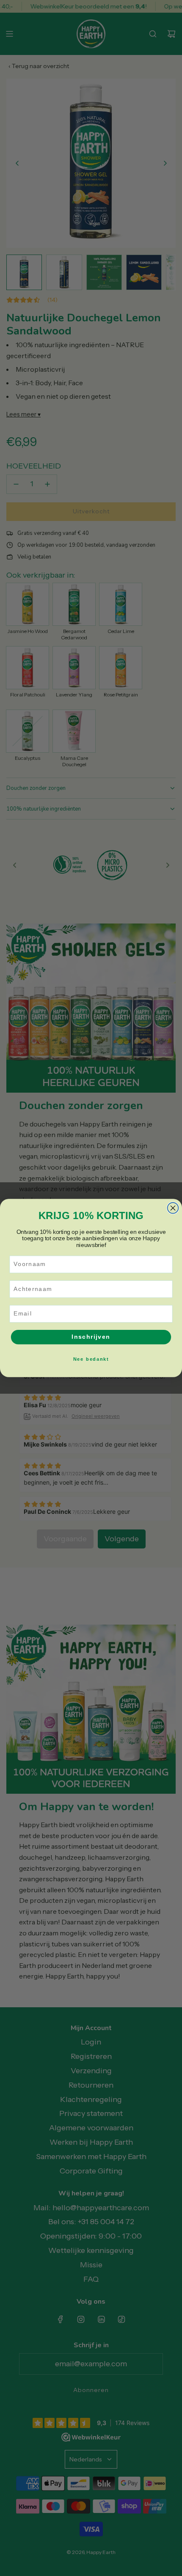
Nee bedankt (91, 1359)
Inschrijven (91, 1337)
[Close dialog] (173, 1208)
